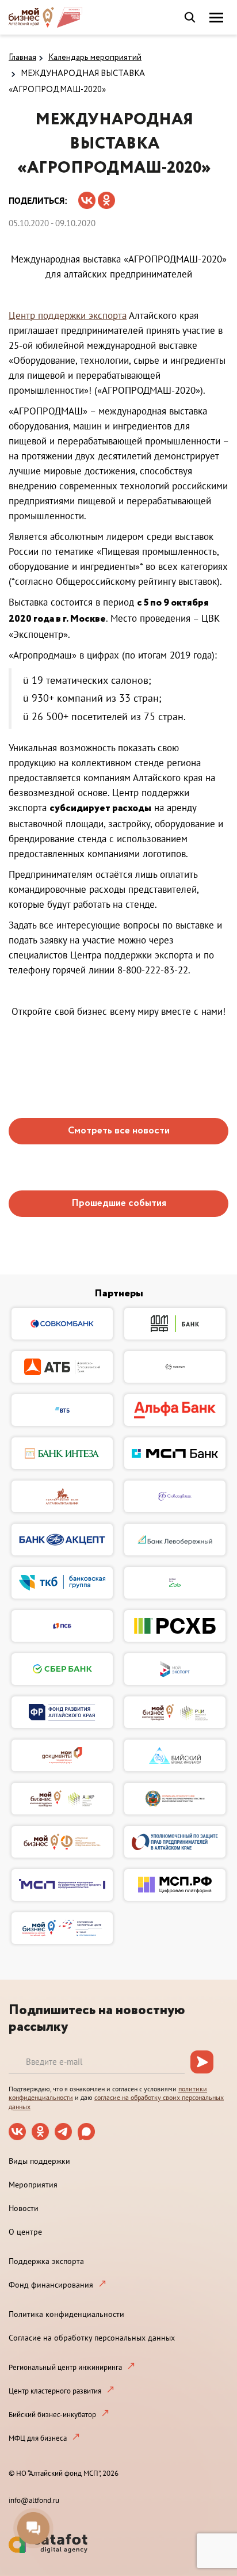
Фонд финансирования (51, 2285)
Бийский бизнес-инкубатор (52, 2415)
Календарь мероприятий (95, 58)
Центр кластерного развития (55, 2391)
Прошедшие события (119, 1203)
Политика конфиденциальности (66, 2314)
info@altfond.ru (34, 2500)
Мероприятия (33, 2185)
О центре (25, 2232)
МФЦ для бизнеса (38, 2438)
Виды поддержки (39, 2161)
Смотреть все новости (119, 1131)
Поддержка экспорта (46, 2261)
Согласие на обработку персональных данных (92, 2338)
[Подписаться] (202, 2062)
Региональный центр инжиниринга (65, 2367)
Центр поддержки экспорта (68, 315)
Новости (24, 2208)
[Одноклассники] (106, 197)
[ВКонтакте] (87, 197)
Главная (22, 58)
